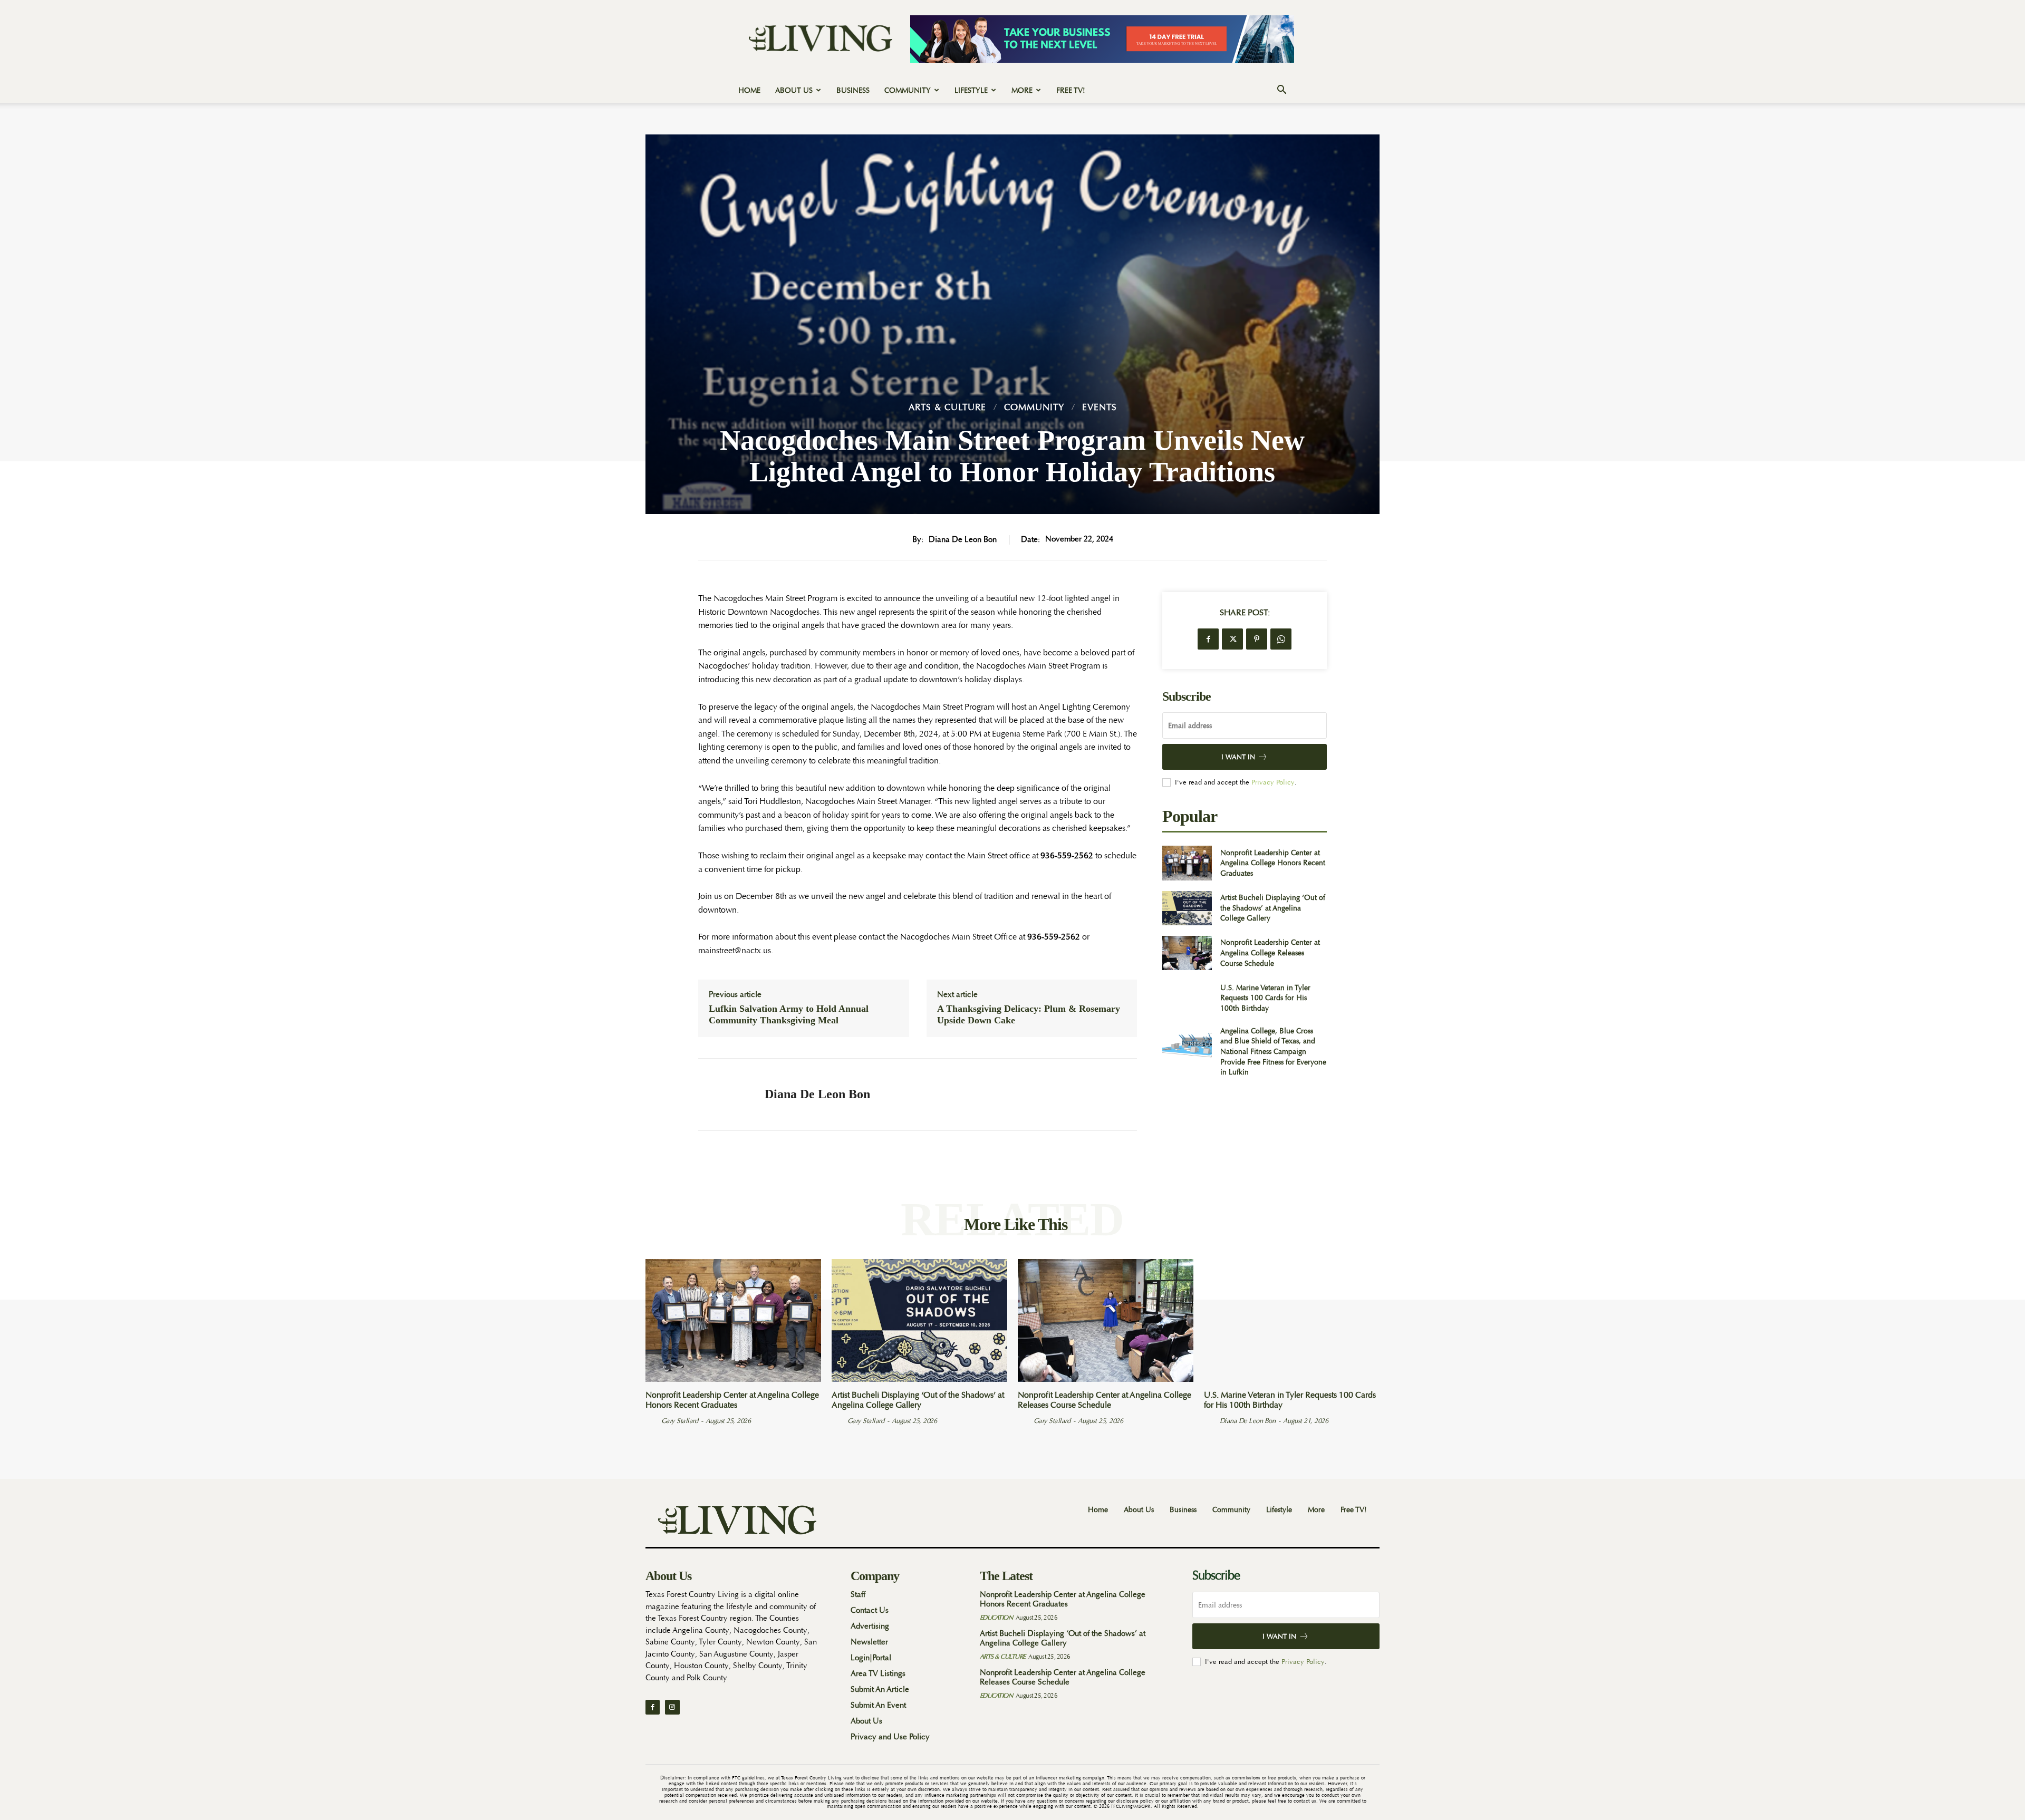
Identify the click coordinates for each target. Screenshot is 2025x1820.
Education (996, 1618)
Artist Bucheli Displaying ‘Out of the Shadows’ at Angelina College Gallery (1273, 908)
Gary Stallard (680, 1421)
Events (1100, 407)
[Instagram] (672, 1707)
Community (908, 90)
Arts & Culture (947, 407)
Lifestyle (971, 90)
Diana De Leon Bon (963, 540)
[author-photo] (652, 1420)
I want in (1238, 757)
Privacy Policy (1273, 782)
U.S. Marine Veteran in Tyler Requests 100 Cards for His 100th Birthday (1265, 998)
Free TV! (1071, 90)
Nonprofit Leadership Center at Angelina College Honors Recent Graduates (1273, 863)
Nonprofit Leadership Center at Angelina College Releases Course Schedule (1270, 952)
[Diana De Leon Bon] (724, 1095)
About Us (794, 90)
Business (853, 90)
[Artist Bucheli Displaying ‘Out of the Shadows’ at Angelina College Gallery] (1187, 908)
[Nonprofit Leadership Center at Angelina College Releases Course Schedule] (1187, 953)
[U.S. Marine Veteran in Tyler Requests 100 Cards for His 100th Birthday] (1187, 998)
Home (749, 90)
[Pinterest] (1257, 639)
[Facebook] (1208, 639)
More (1022, 90)
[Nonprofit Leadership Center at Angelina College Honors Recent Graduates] (1187, 863)
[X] (1232, 639)
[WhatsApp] (1281, 639)
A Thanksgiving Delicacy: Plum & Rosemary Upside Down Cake (1029, 1014)
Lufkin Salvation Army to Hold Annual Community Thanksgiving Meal (789, 1014)
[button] (1281, 91)
